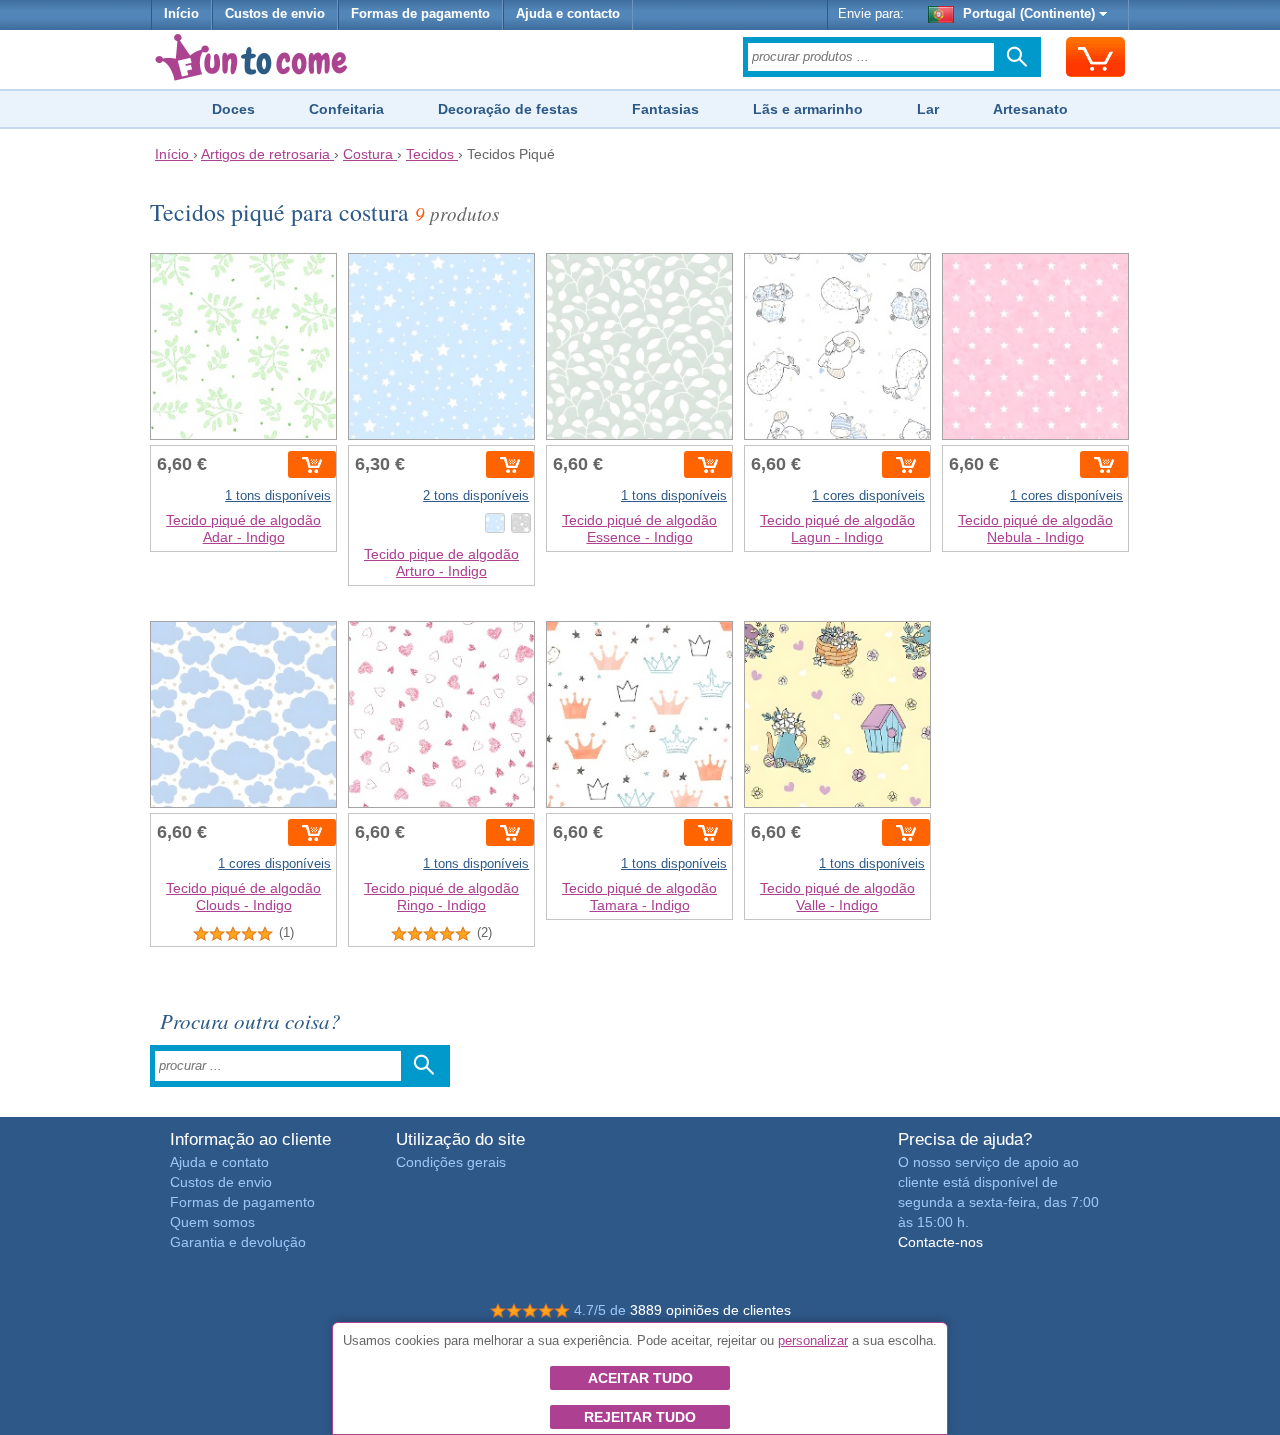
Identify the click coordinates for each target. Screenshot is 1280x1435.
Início (181, 14)
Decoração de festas (508, 109)
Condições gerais (451, 1162)
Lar (928, 109)
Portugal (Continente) (1029, 14)
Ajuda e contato (219, 1162)
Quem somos (212, 1222)
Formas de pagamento (420, 14)
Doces (233, 109)
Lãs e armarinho (808, 109)
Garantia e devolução (238, 1242)
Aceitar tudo (640, 1378)
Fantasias (665, 109)
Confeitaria (346, 109)
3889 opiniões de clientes (710, 1310)
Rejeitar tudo (640, 1417)
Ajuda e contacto (568, 14)
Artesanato (1030, 109)
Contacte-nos (940, 1242)
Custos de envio (275, 14)
